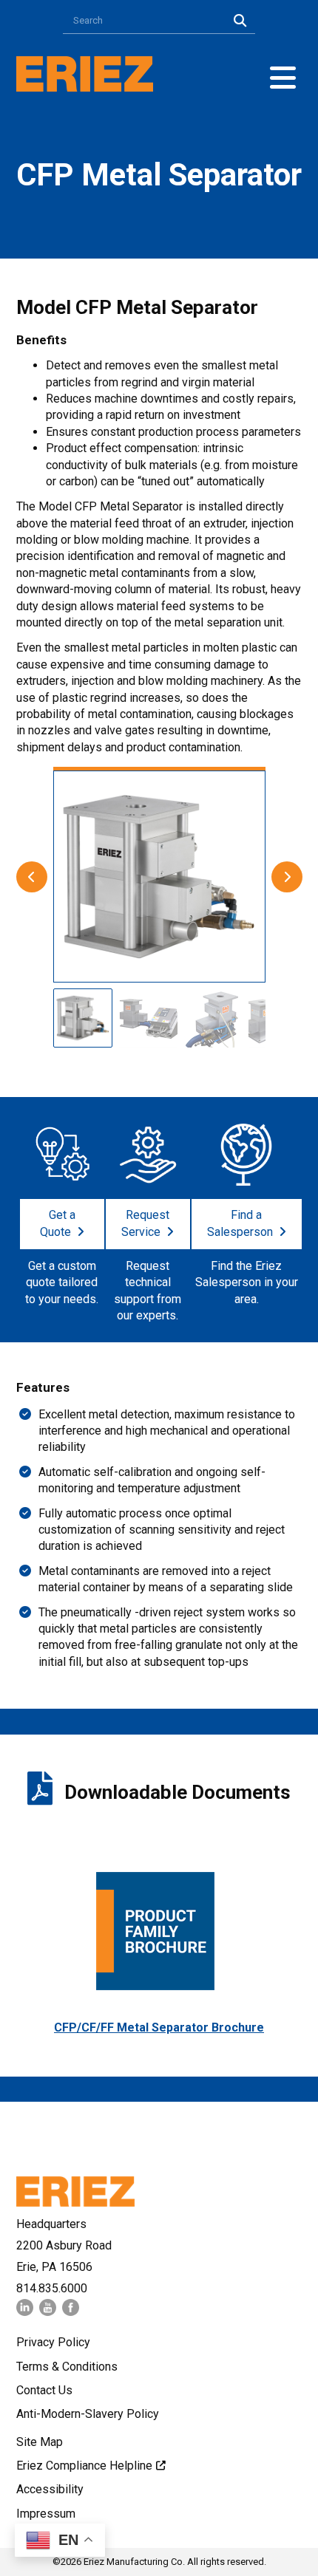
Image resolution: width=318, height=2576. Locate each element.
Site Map (40, 2442)
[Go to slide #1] (83, 1018)
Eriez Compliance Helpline (84, 2466)
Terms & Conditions (67, 2367)
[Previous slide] (32, 877)
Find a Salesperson (240, 1223)
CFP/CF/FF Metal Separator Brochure (159, 2027)
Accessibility (50, 2489)
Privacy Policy (53, 2342)
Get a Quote (58, 1223)
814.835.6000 (52, 2288)
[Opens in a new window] (25, 2312)
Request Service (145, 1223)
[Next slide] (287, 877)
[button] (283, 78)
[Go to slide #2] (148, 1018)
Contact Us (44, 2390)
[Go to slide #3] (213, 1018)
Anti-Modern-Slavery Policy (88, 2414)
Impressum (46, 2514)
